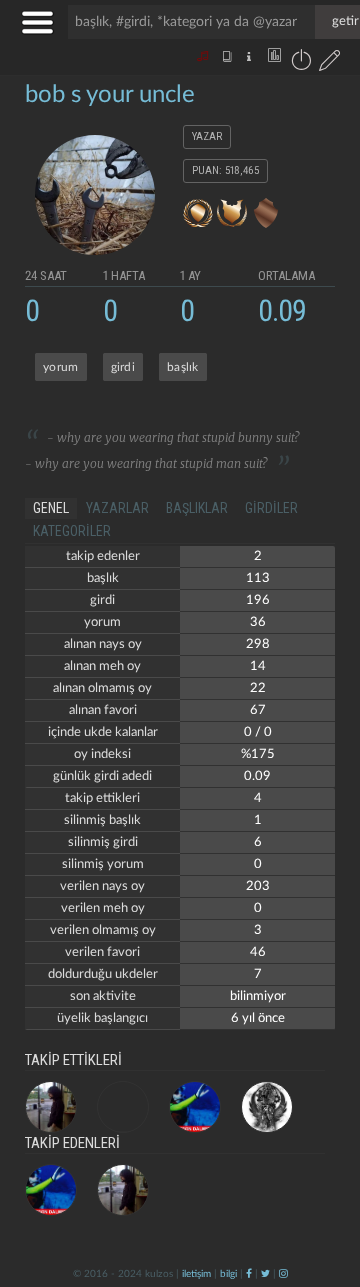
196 (258, 600)
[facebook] (249, 1274)
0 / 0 (258, 732)
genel (51, 508)
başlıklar (197, 508)
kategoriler (72, 531)
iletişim (196, 1274)
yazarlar (117, 508)
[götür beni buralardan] (325, 1185)
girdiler (271, 508)
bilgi (228, 1274)
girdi (123, 367)
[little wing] (195, 1107)
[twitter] (265, 1274)
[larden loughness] (267, 1107)
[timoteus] (51, 1107)
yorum (61, 367)
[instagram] (283, 1274)
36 (258, 622)
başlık (183, 367)
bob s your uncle (110, 95)
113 (258, 578)
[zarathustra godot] (123, 1107)
